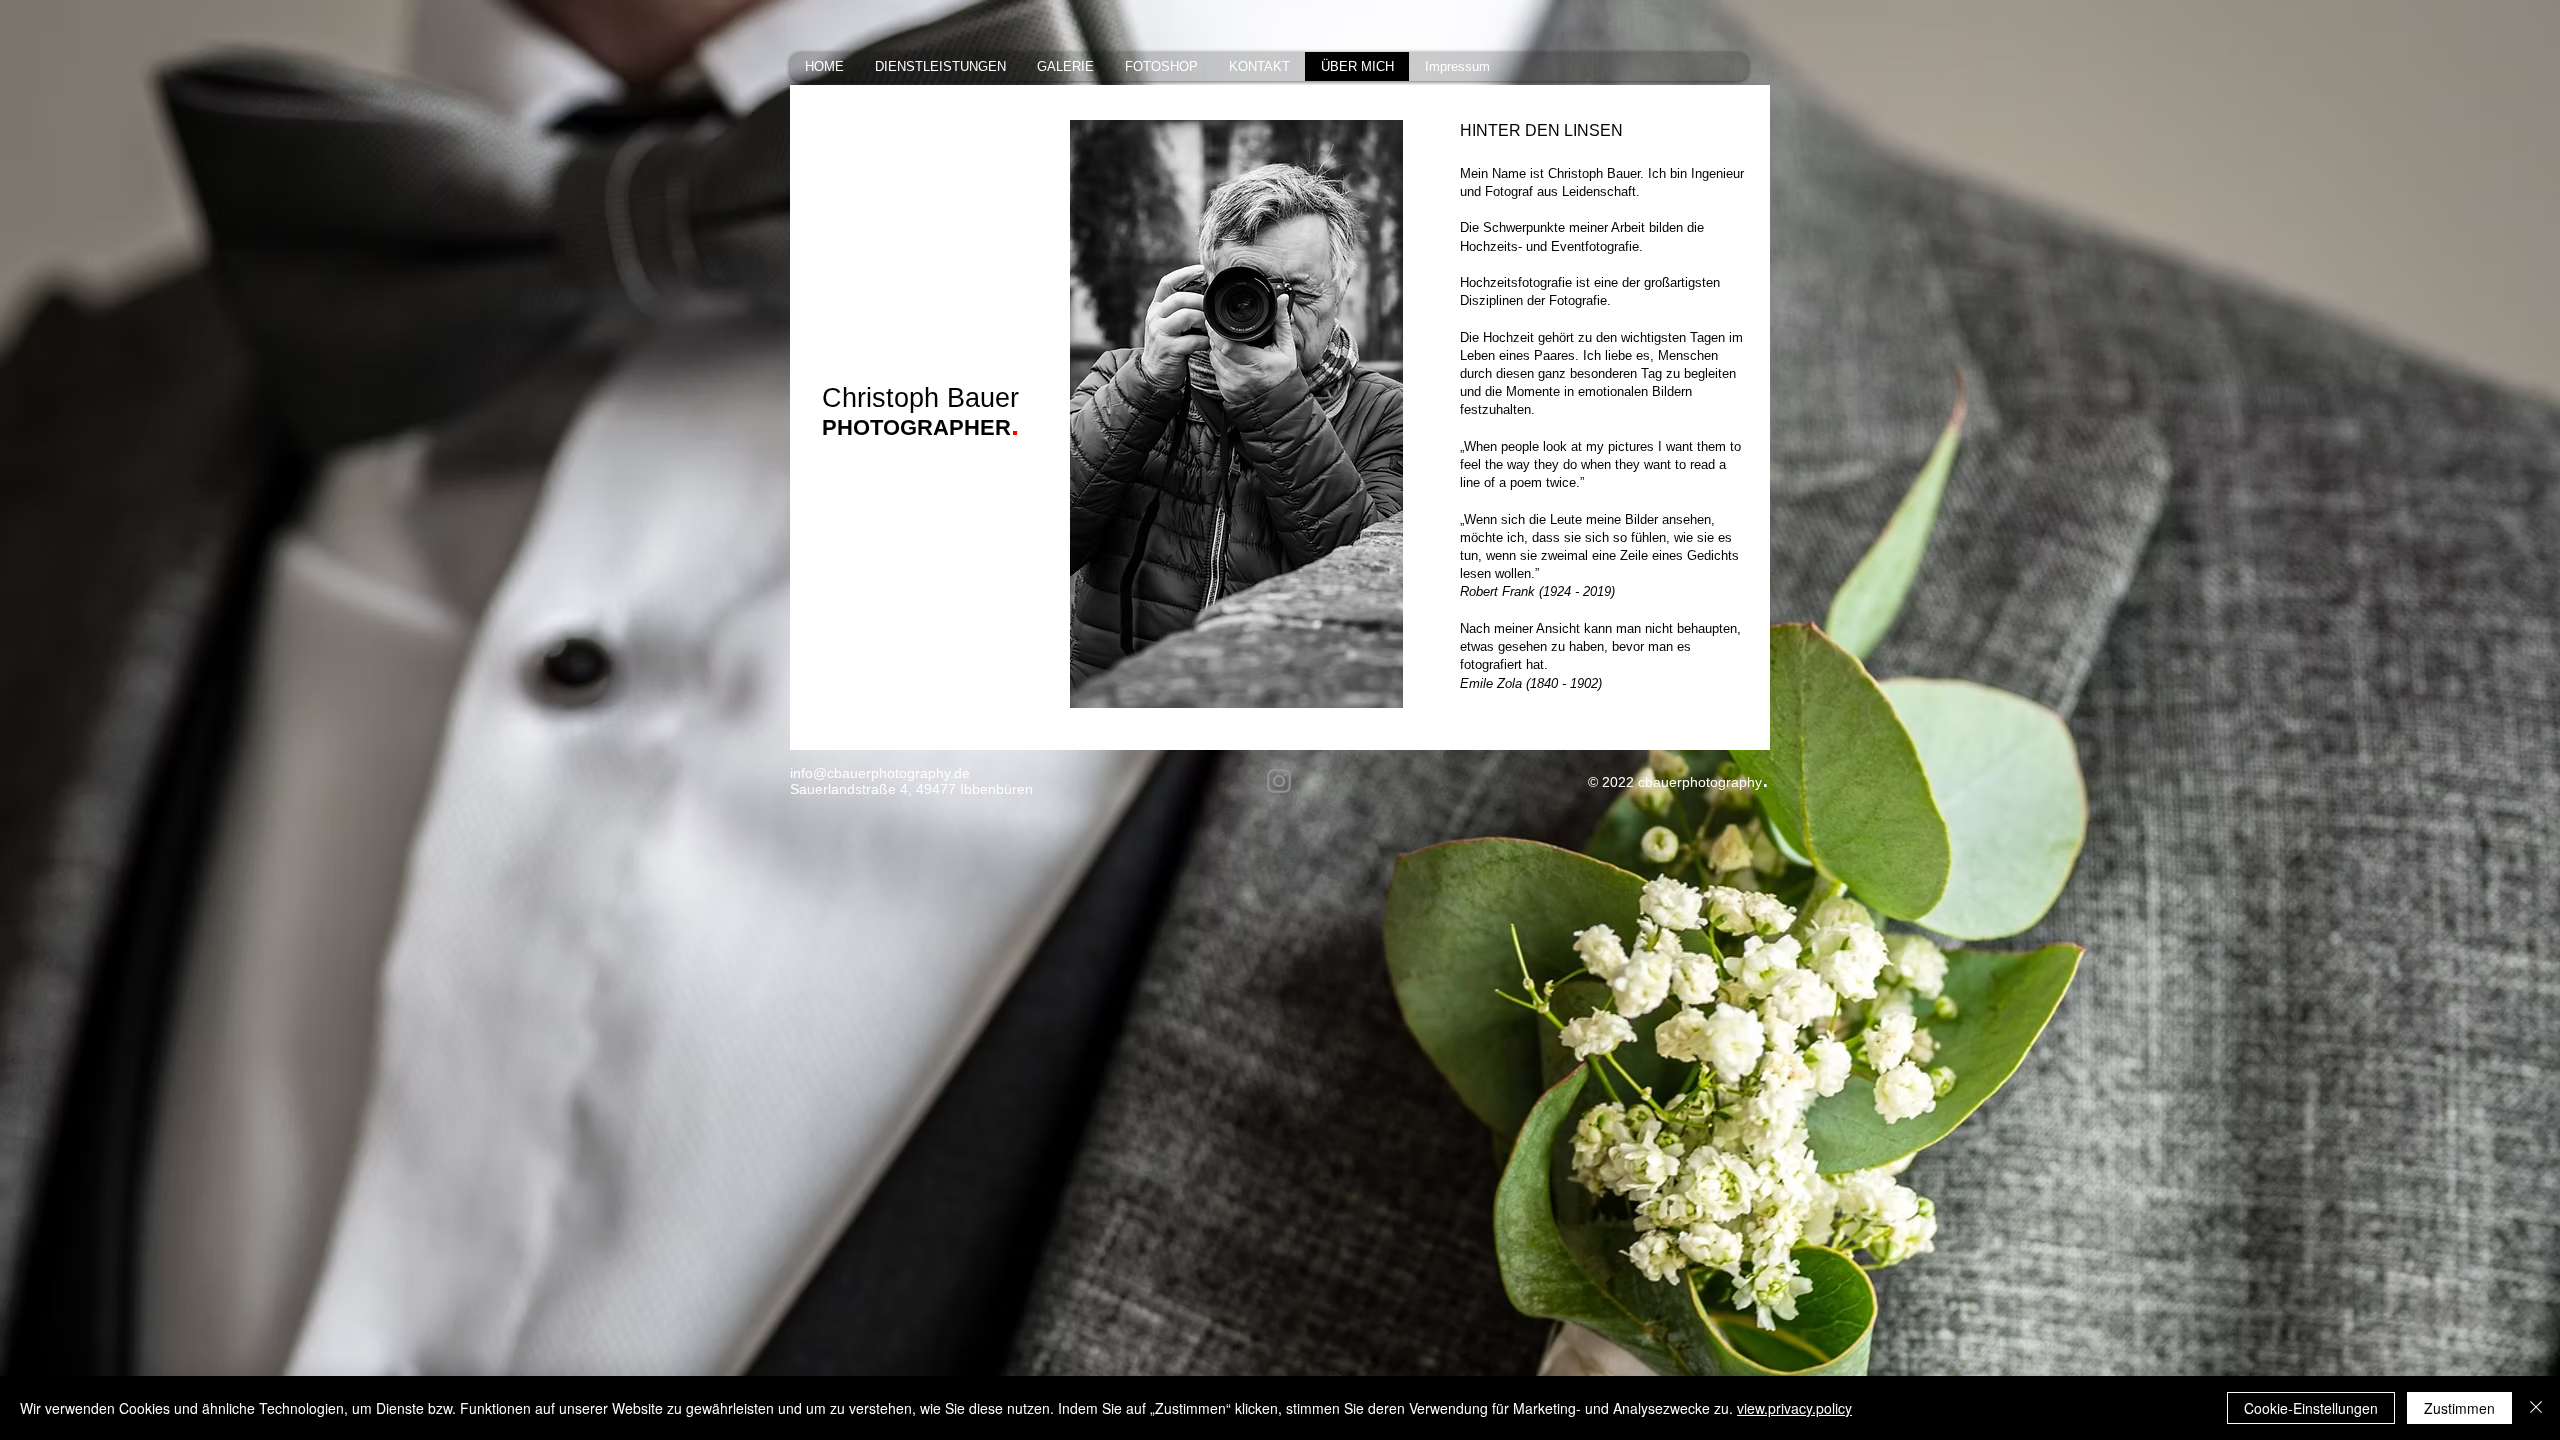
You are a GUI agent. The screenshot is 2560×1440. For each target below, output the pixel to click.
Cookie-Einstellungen (2311, 1408)
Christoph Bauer (920, 398)
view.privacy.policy (1794, 1408)
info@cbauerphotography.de (880, 773)
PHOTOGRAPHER (916, 427)
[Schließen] (2536, 1408)
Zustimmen (2459, 1408)
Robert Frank (1497, 591)
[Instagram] (1279, 781)
